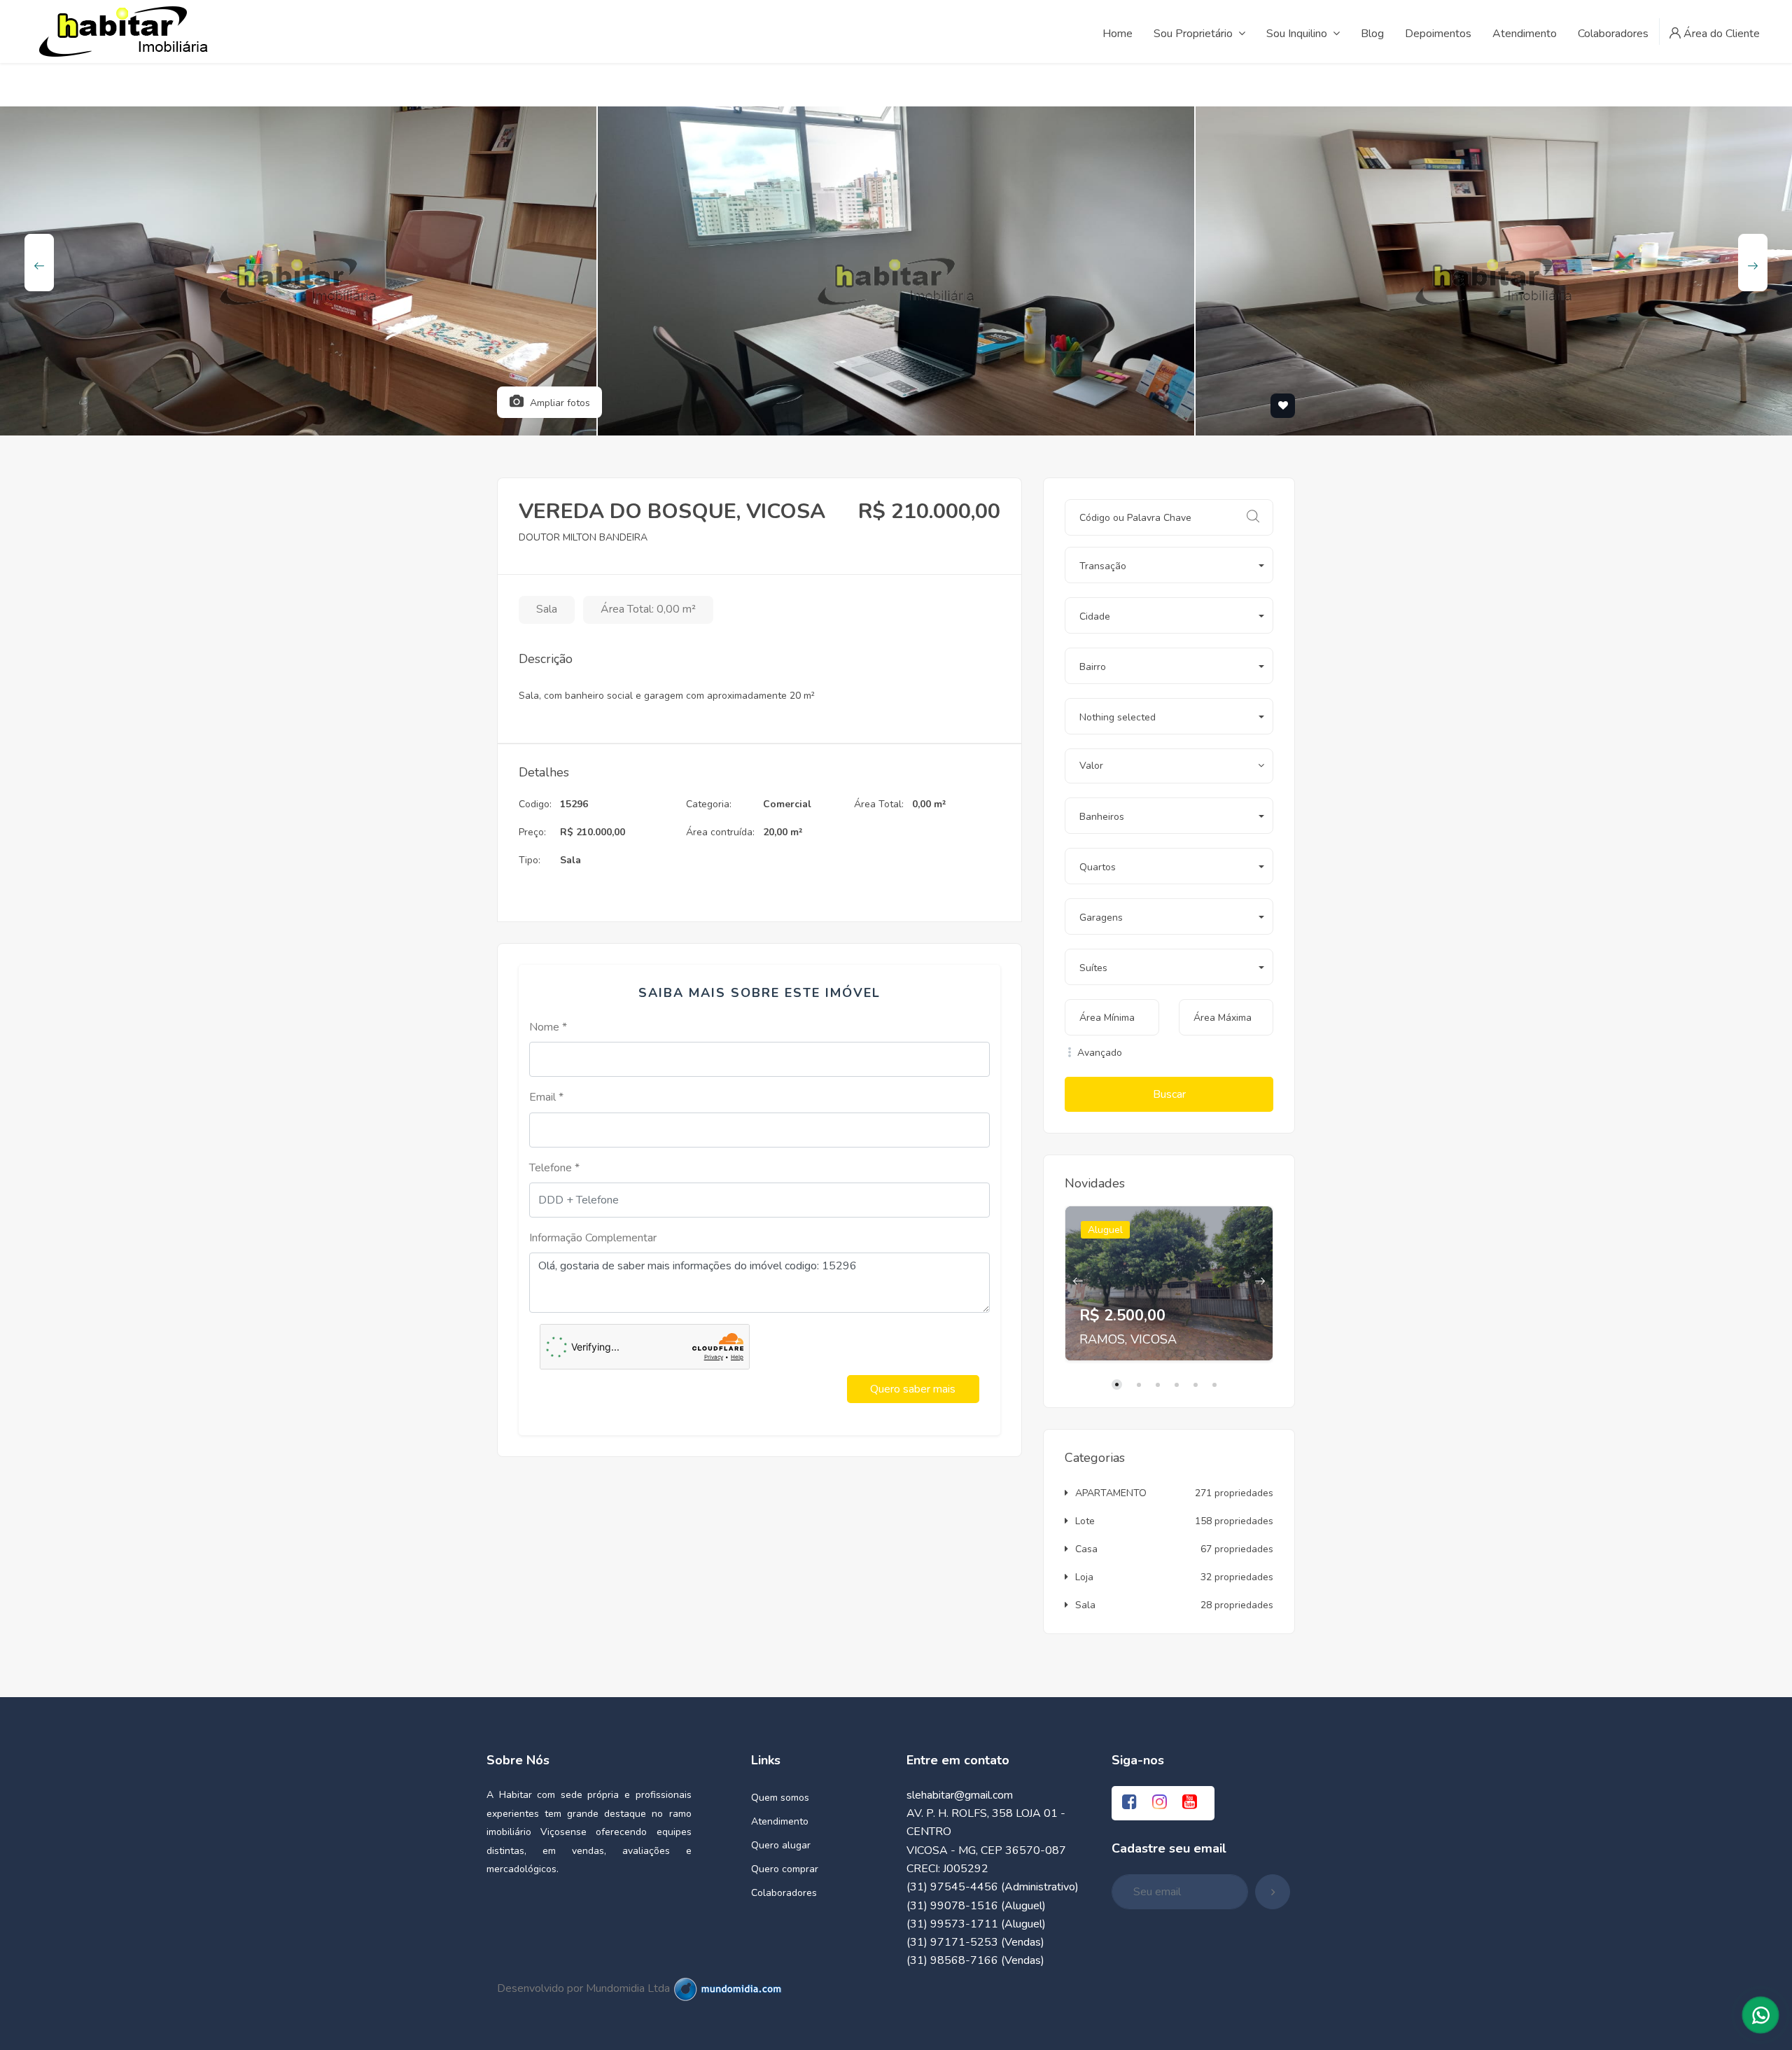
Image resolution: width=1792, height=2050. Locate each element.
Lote (1085, 1521)
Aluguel (1105, 1230)
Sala (1085, 1605)
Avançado (1098, 1053)
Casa (1086, 1549)
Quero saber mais (913, 1389)
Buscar (1169, 1094)
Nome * (548, 1027)
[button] (1169, 565)
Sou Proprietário (1193, 34)
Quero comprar (785, 1869)
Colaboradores (784, 1893)
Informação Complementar (593, 1238)
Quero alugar (781, 1845)
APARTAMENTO (1111, 1493)
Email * (546, 1097)
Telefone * (554, 1168)
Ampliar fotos (559, 403)
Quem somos (780, 1798)
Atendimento (780, 1821)
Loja (1084, 1577)
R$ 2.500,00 (1122, 1316)
